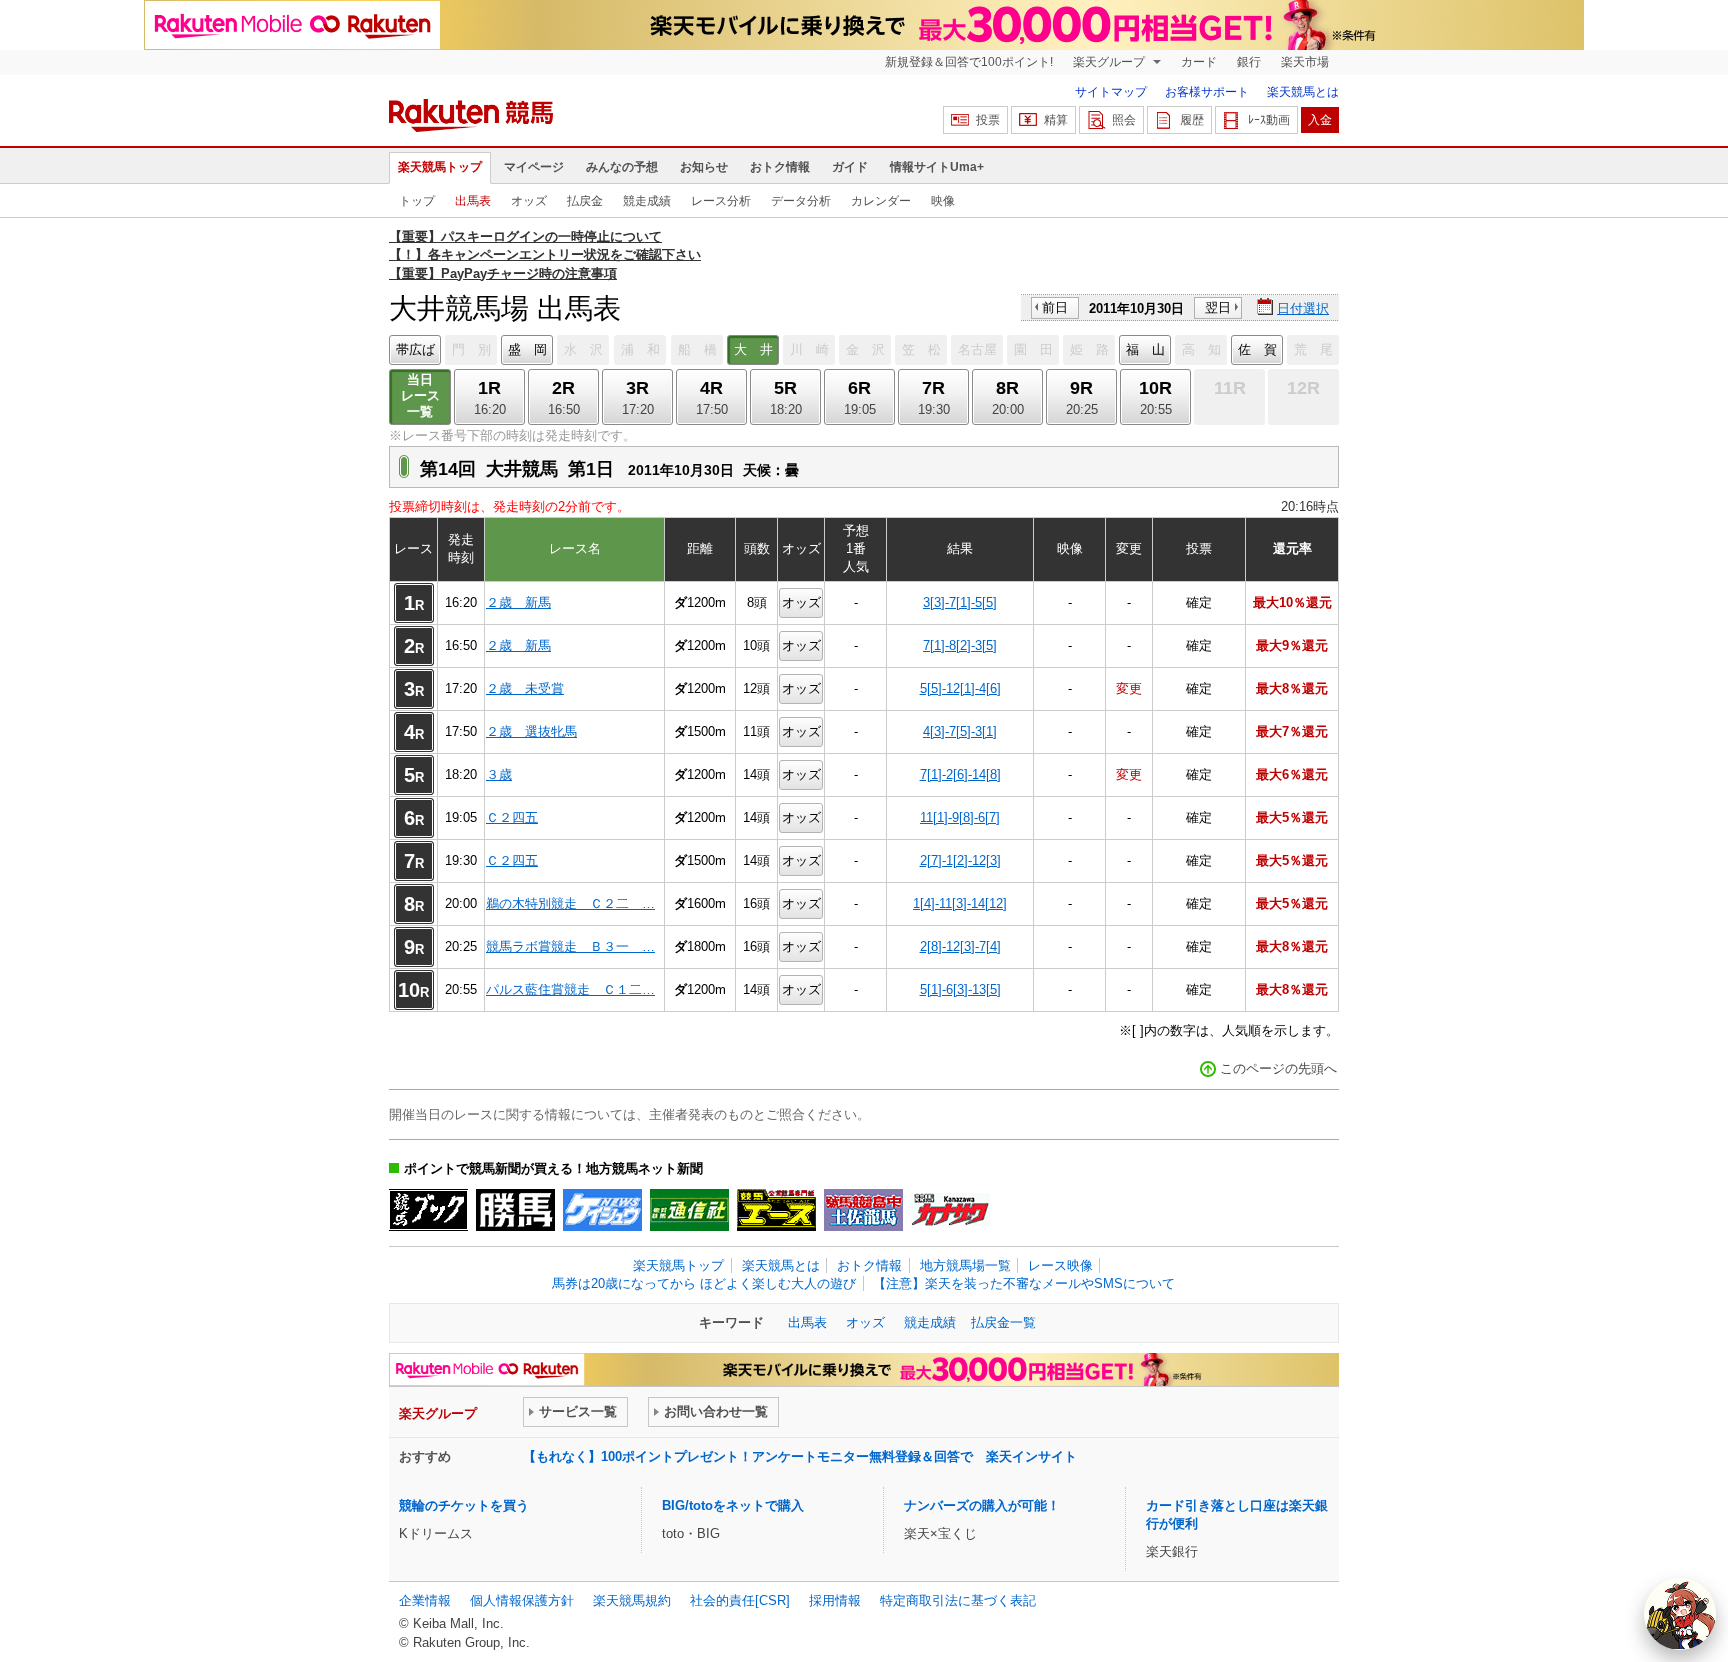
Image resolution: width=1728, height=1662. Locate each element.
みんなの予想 (622, 167)
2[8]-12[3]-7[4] (960, 946)
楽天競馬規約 (632, 1600)
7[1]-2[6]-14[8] (960, 774)
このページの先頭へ (1278, 1068)
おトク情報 (780, 167)
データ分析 (801, 201)
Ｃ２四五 (512, 817)
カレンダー (881, 201)
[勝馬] (515, 1210)
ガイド (850, 167)
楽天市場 (1305, 62)
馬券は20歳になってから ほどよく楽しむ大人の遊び (704, 1283)
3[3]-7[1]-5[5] (960, 602)
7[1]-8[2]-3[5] (960, 645)
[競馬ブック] (428, 1210)
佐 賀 (1257, 349)
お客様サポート (1207, 92)
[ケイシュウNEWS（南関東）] (602, 1210)
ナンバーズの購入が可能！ (982, 1505)
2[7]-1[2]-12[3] (960, 860)
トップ (417, 201)
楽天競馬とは (1303, 92)
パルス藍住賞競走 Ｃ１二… (570, 989)
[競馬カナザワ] (950, 1210)
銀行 (1249, 62)
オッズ (529, 201)
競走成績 (647, 201)
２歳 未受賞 (525, 688)
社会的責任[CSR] (740, 1600)
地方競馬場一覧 (965, 1265)
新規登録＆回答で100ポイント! (969, 62)
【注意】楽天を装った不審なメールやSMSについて (1024, 1283)
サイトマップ (1111, 92)
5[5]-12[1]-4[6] (960, 688)
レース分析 (721, 201)
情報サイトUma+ (937, 167)
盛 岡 (527, 349)
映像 (943, 201)
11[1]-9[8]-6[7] (960, 817)
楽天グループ (1110, 62)
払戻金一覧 (1003, 1322)
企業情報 (425, 1600)
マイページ (534, 167)
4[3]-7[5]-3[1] (960, 731)
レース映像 (1060, 1265)
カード (1199, 62)
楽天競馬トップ (440, 167)
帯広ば (415, 349)
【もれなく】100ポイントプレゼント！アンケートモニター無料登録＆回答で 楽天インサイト (800, 1456)
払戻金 (585, 201)
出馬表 (473, 201)
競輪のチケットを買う (464, 1505)
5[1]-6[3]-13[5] (960, 989)
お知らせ (704, 167)
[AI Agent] (1680, 1614)
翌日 (1218, 307)
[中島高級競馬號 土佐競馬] (863, 1210)
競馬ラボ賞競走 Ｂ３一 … (570, 946)
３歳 (499, 774)
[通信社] (689, 1210)
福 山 (1145, 349)
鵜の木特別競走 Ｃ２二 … (570, 903)
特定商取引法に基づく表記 (958, 1600)
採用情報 (835, 1600)
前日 (1055, 307)
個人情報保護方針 (522, 1600)
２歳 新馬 (518, 602)
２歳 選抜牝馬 (531, 731)
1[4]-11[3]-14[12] (960, 903)
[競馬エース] (776, 1210)
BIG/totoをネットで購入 (733, 1505)
